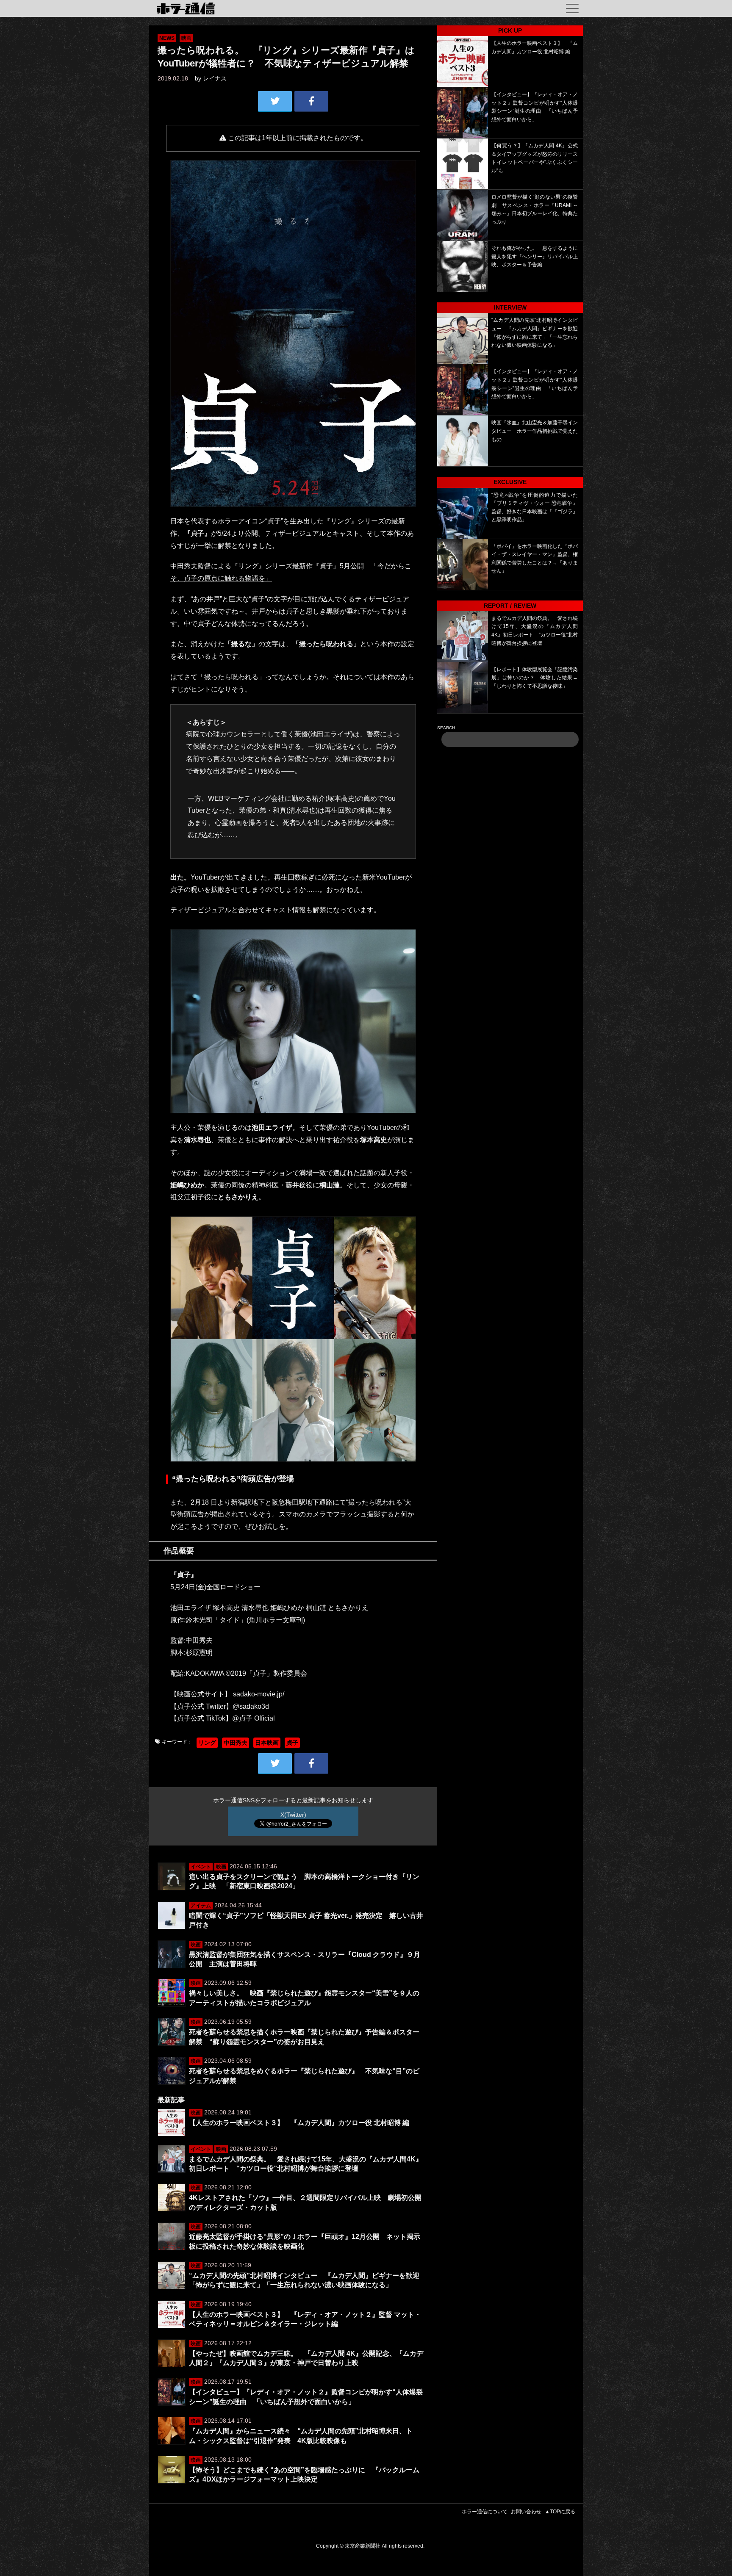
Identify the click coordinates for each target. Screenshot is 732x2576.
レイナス (215, 78)
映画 (186, 38)
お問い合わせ (526, 2512)
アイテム (201, 1906)
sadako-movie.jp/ (259, 1694)
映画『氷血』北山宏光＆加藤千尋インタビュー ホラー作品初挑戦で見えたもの (535, 431)
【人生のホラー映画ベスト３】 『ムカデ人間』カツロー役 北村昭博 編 (299, 2123)
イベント (201, 1867)
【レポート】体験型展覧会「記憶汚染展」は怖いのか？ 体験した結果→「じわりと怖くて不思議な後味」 (535, 678)
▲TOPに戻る (560, 2512)
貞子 (292, 1743)
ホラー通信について (485, 2512)
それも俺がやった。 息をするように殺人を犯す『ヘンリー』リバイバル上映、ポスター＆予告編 (535, 256)
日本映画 (267, 1743)
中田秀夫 (236, 1743)
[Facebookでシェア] (311, 101)
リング (207, 1743)
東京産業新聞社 (363, 2546)
